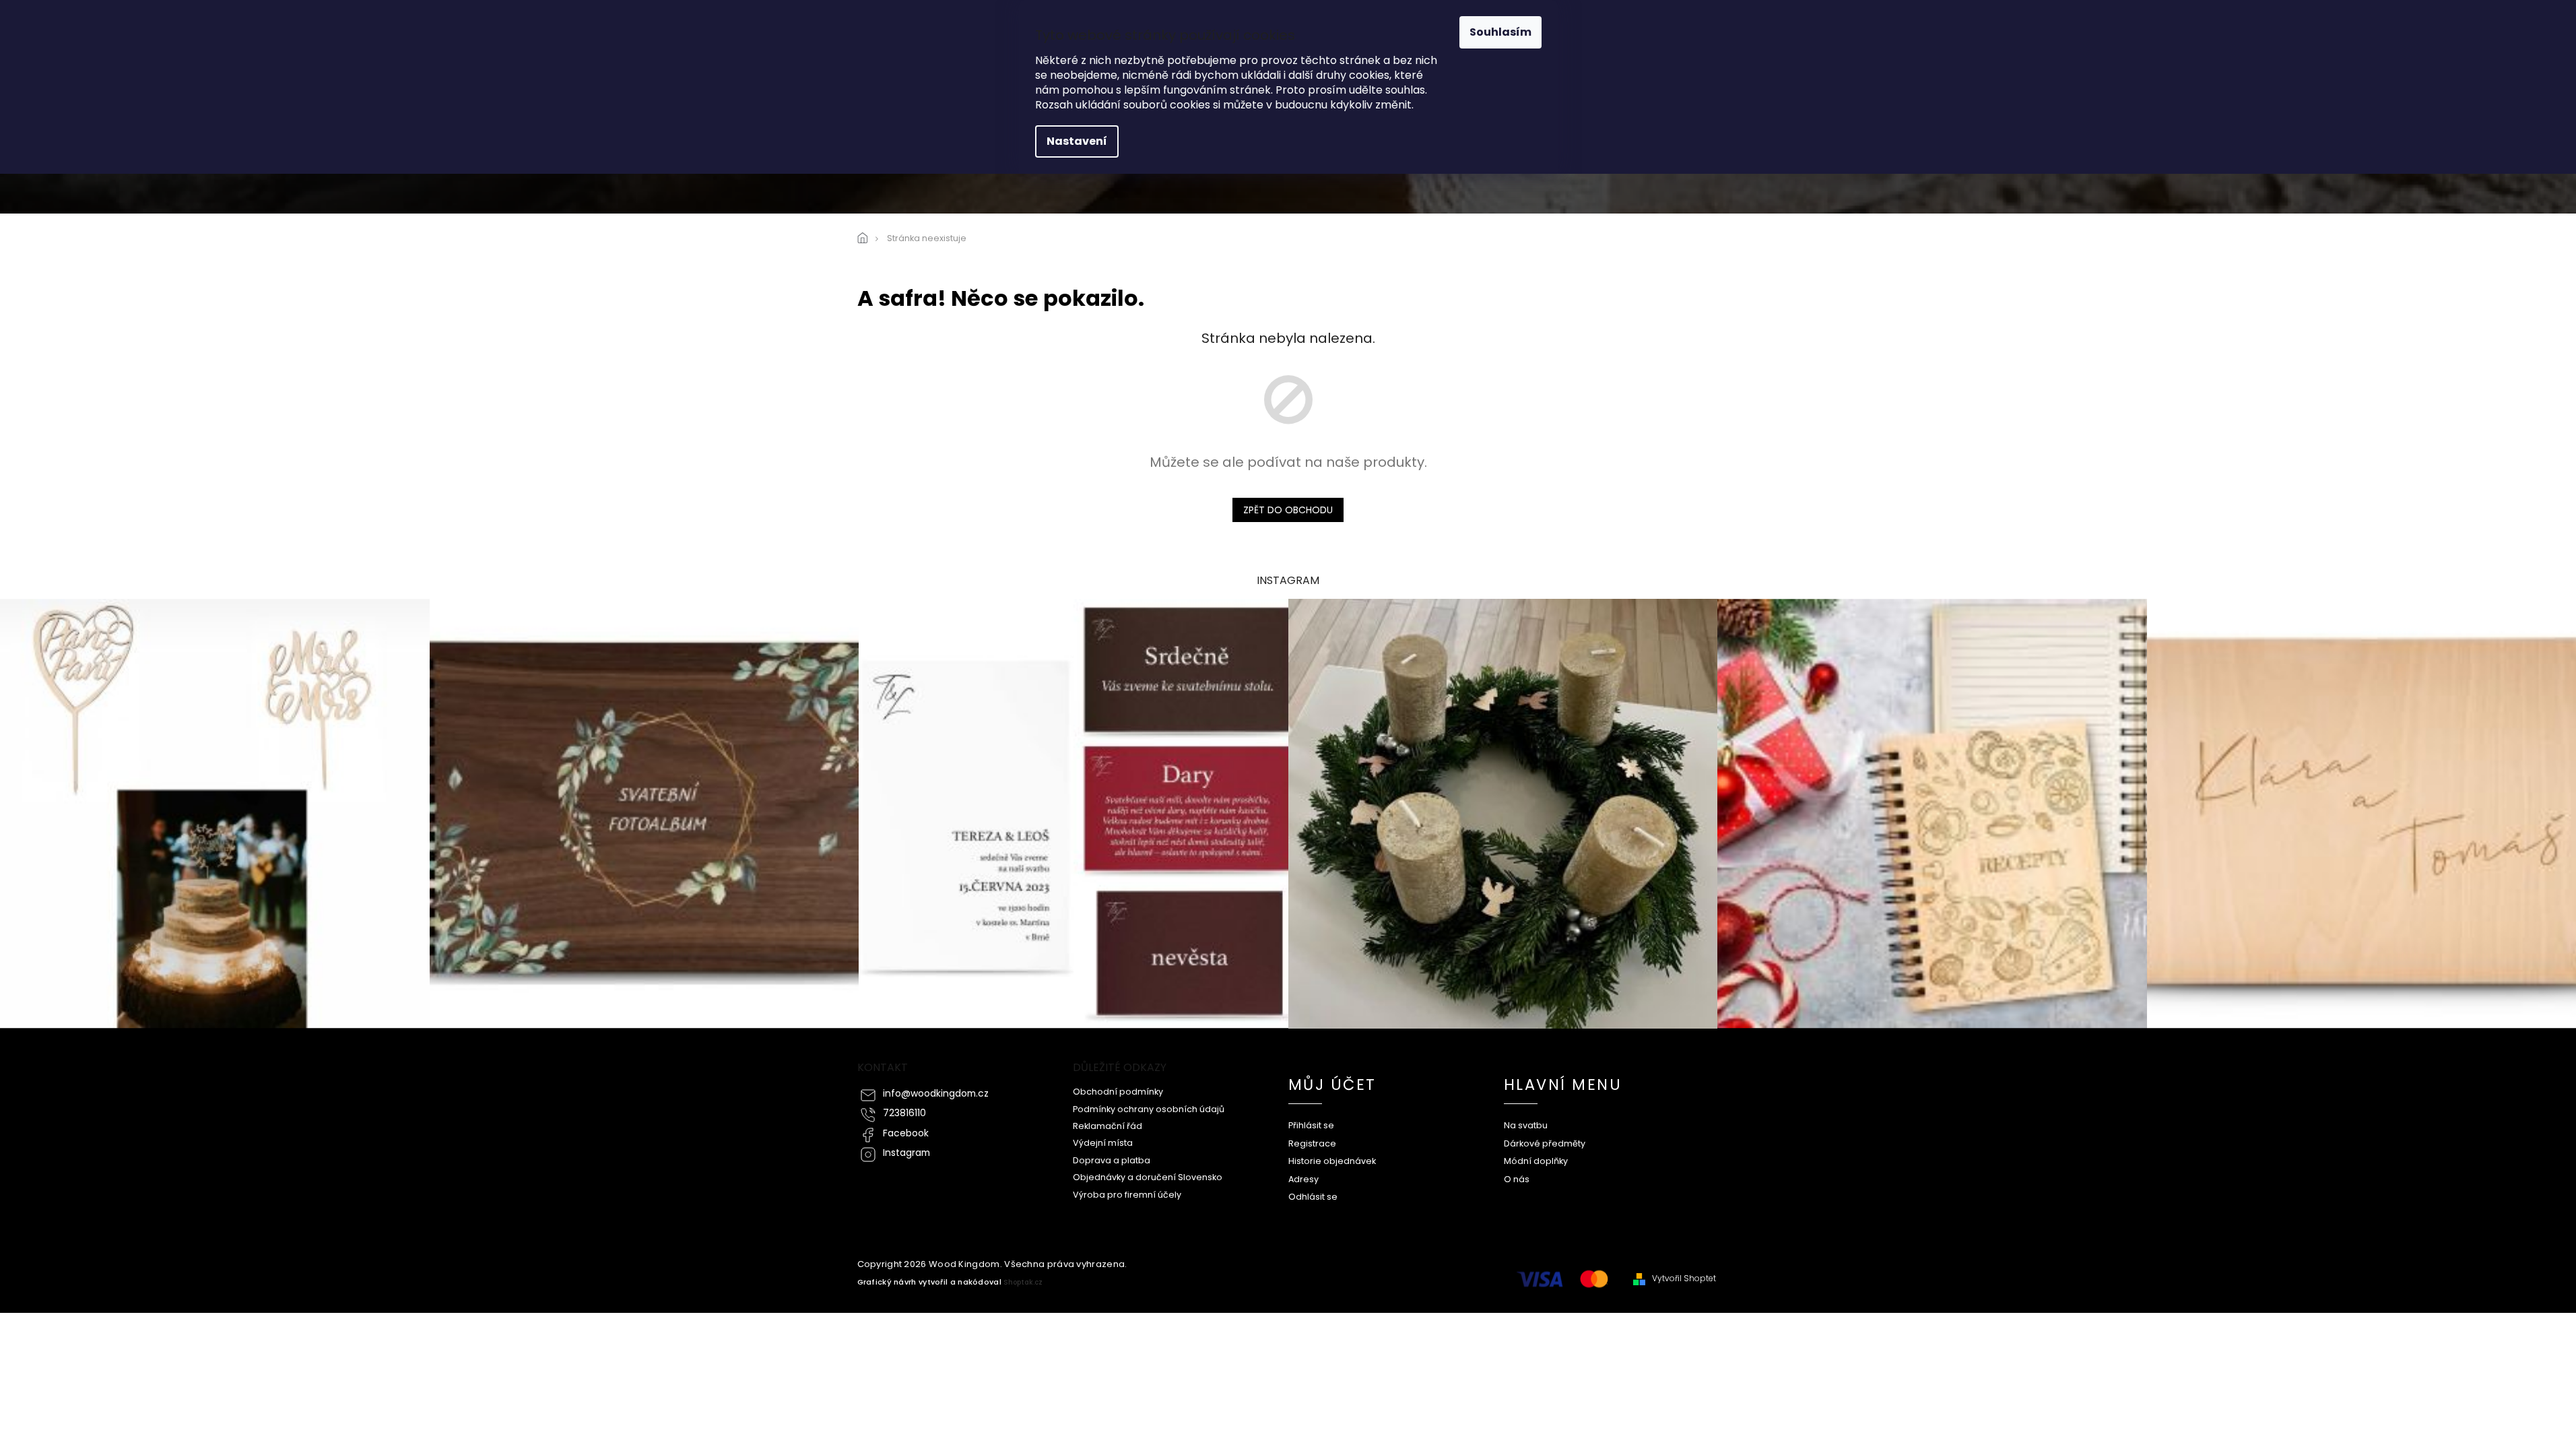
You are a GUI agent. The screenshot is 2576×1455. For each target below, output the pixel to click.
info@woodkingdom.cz (936, 1094)
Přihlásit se (1311, 1125)
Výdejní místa (1103, 1143)
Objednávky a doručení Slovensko (1148, 1177)
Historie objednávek (1332, 1161)
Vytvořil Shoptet (1684, 1279)
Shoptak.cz (1023, 1282)
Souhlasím (1500, 32)
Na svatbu (1526, 1125)
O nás (1517, 1179)
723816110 (904, 1113)
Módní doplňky (1536, 1161)
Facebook (906, 1133)
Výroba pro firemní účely (1127, 1195)
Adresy (1303, 1179)
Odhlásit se (1313, 1197)
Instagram (906, 1153)
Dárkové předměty (1545, 1143)
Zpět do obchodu (1288, 510)
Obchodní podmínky (1118, 1092)
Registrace (1312, 1143)
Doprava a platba (1112, 1160)
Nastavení (1077, 141)
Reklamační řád (1108, 1126)
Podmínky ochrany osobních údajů (1149, 1109)
